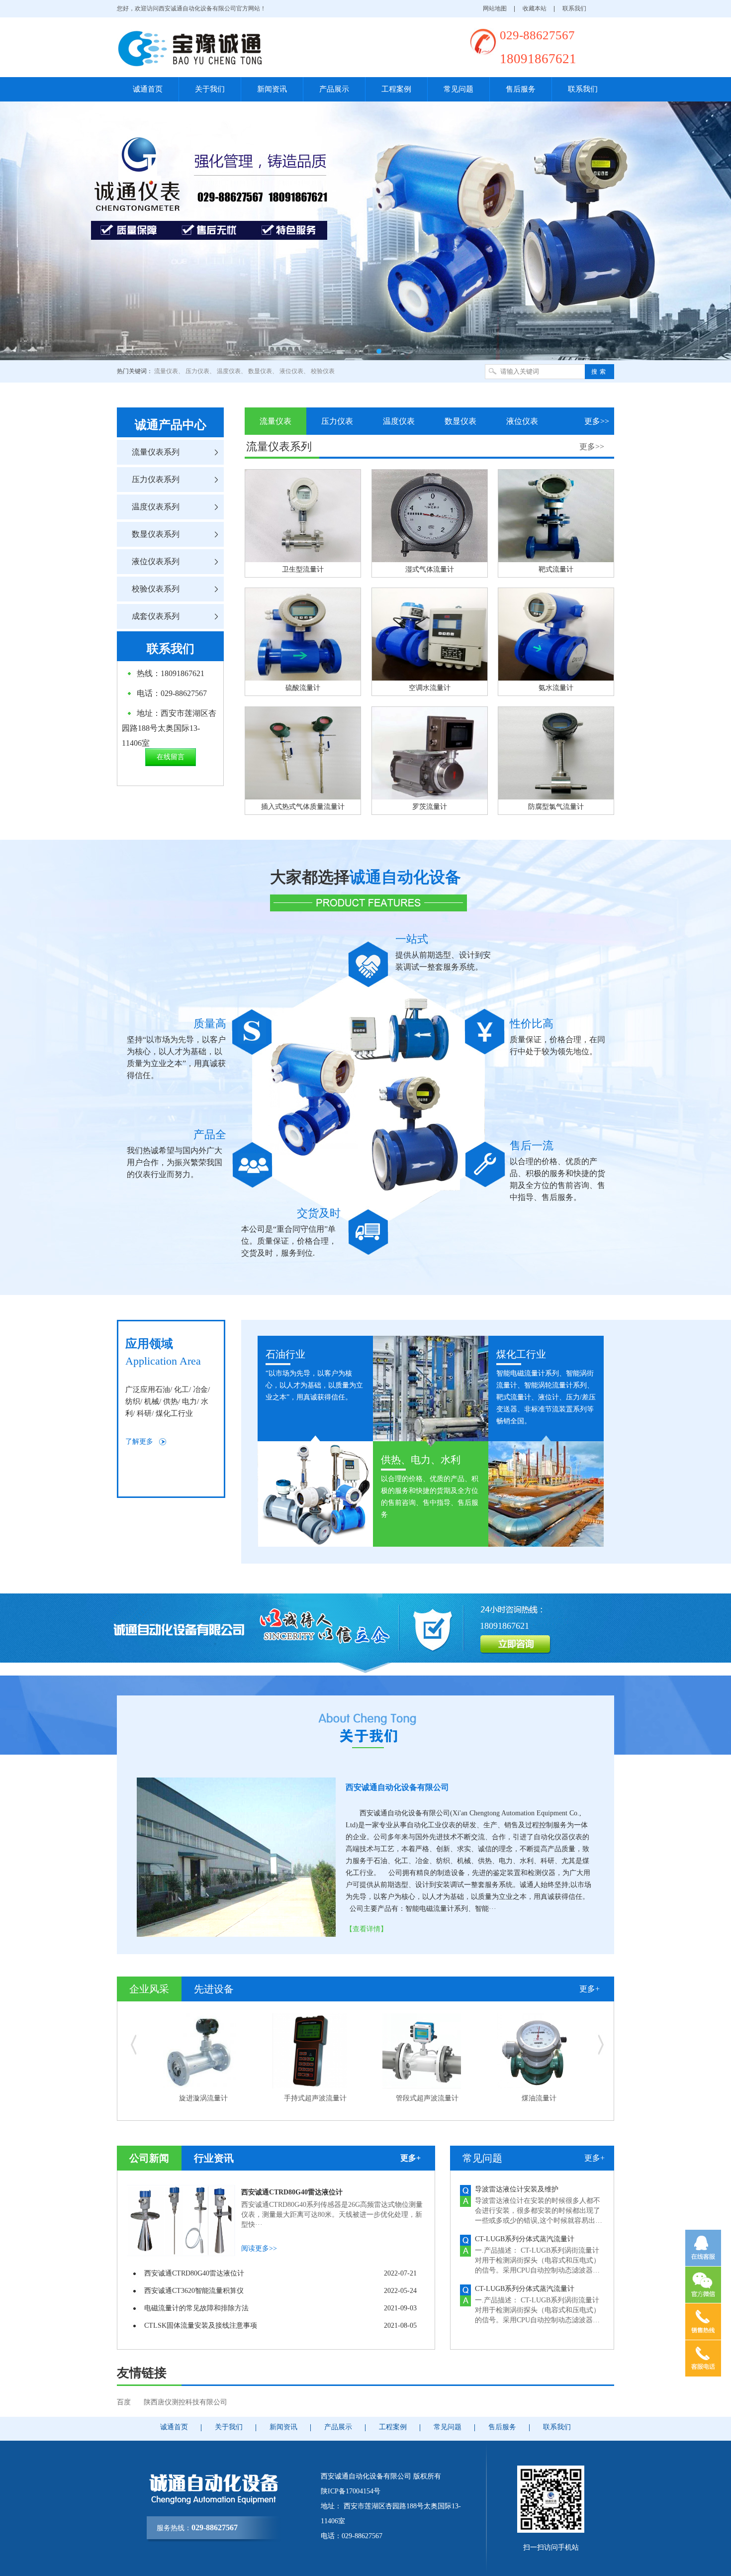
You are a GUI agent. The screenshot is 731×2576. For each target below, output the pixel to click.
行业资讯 (214, 2158)
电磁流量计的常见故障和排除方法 (196, 2308)
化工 (182, 1389)
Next (716, 223)
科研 (144, 1413)
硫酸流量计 (303, 688)
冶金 (200, 1389)
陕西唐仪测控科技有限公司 (185, 2402)
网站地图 (495, 8)
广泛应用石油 (148, 1389)
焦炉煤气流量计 (539, 2098)
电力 (189, 1401)
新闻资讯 (272, 89)
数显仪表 (260, 371)
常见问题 (458, 89)
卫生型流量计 (303, 569)
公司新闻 (149, 2158)
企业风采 (149, 1989)
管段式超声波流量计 (203, 2098)
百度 (124, 2402)
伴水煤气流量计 (427, 2098)
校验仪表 (323, 371)
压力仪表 (197, 371)
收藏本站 (535, 8)
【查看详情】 (366, 1929)
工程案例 (396, 89)
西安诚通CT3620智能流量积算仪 (194, 2291)
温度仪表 (229, 371)
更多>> (597, 421)
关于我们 (210, 89)
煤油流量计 (315, 2098)
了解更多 (139, 1441)
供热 (171, 1401)
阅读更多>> (259, 2248)
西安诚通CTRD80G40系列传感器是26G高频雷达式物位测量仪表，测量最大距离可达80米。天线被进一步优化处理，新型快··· (332, 2215)
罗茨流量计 (430, 807)
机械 (152, 1401)
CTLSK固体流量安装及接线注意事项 (201, 2326)
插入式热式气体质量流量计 (303, 807)
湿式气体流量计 (430, 569)
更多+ (590, 1989)
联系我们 (574, 8)
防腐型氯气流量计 (556, 807)
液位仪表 (291, 371)
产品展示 (334, 89)
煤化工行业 (174, 1413)
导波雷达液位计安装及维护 (517, 2189)
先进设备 (214, 1989)
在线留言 (171, 757)
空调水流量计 (430, 688)
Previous (15, 223)
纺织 (133, 1401)
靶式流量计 (556, 569)
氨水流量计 (556, 688)
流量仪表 (166, 371)
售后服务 (521, 89)
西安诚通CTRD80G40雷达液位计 (292, 2192)
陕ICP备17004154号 (351, 2491)
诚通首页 (148, 89)
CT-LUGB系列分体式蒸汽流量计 (525, 2239)
